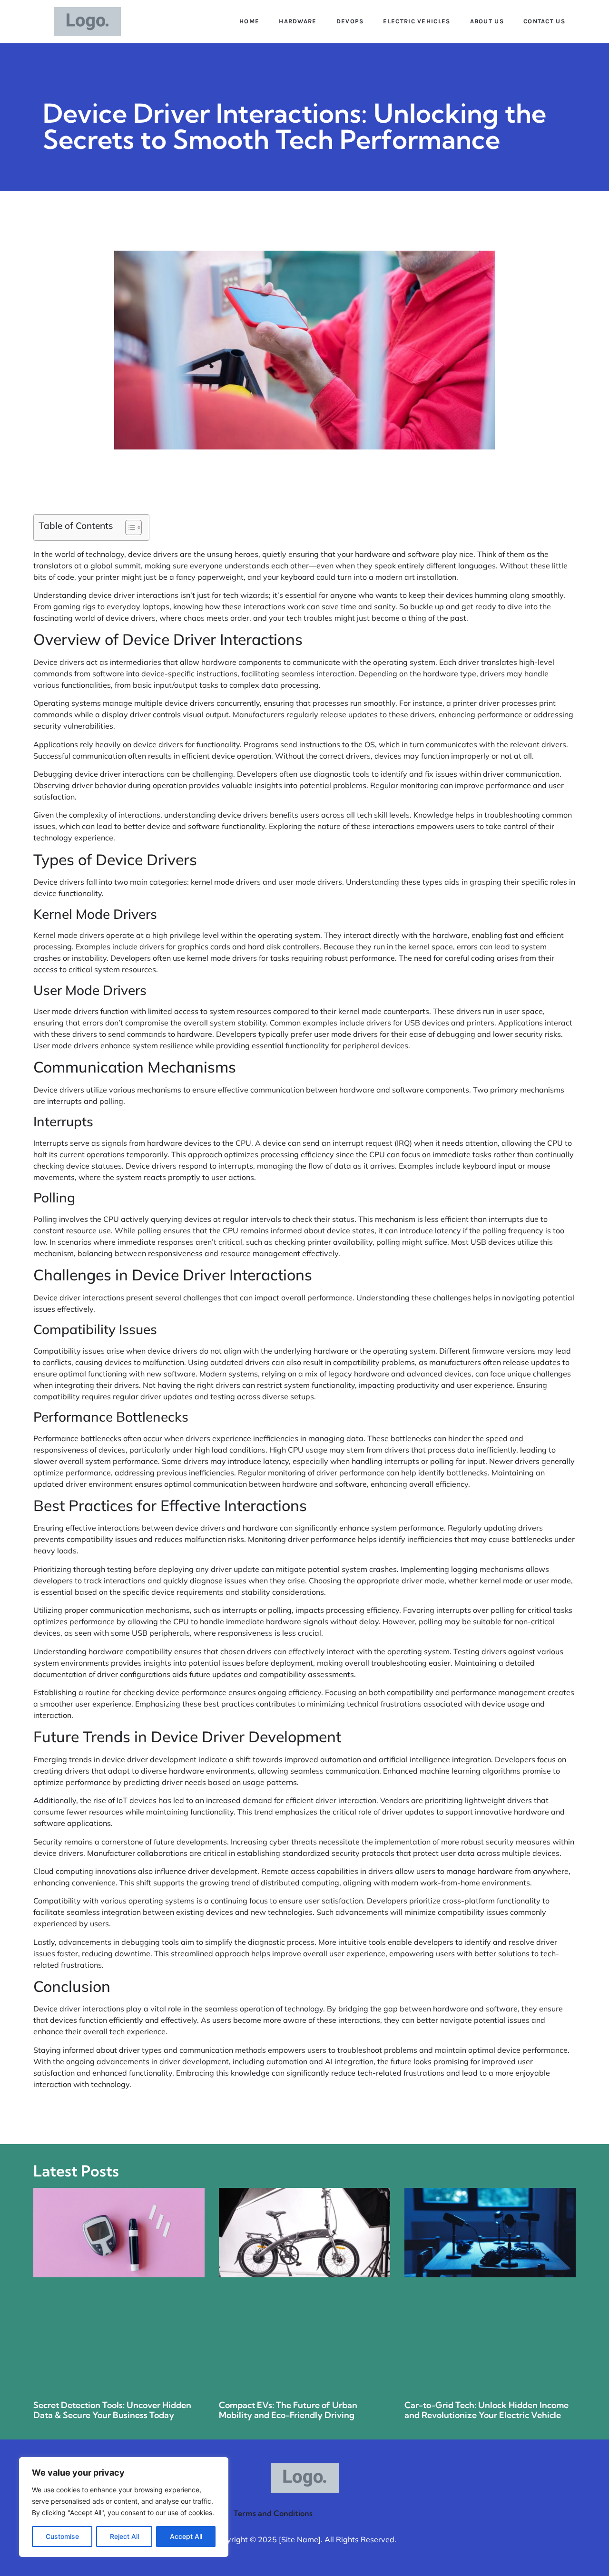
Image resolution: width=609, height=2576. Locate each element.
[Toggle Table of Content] (129, 527)
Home (249, 21)
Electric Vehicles (417, 21)
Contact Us (544, 21)
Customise (62, 2536)
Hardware (298, 21)
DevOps (350, 21)
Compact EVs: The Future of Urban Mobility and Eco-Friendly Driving (288, 2410)
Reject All (124, 2536)
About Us (487, 21)
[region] (124, 2507)
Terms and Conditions (273, 2513)
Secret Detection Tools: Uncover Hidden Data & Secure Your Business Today (112, 2410)
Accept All (186, 2536)
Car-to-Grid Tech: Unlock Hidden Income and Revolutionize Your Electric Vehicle (486, 2410)
